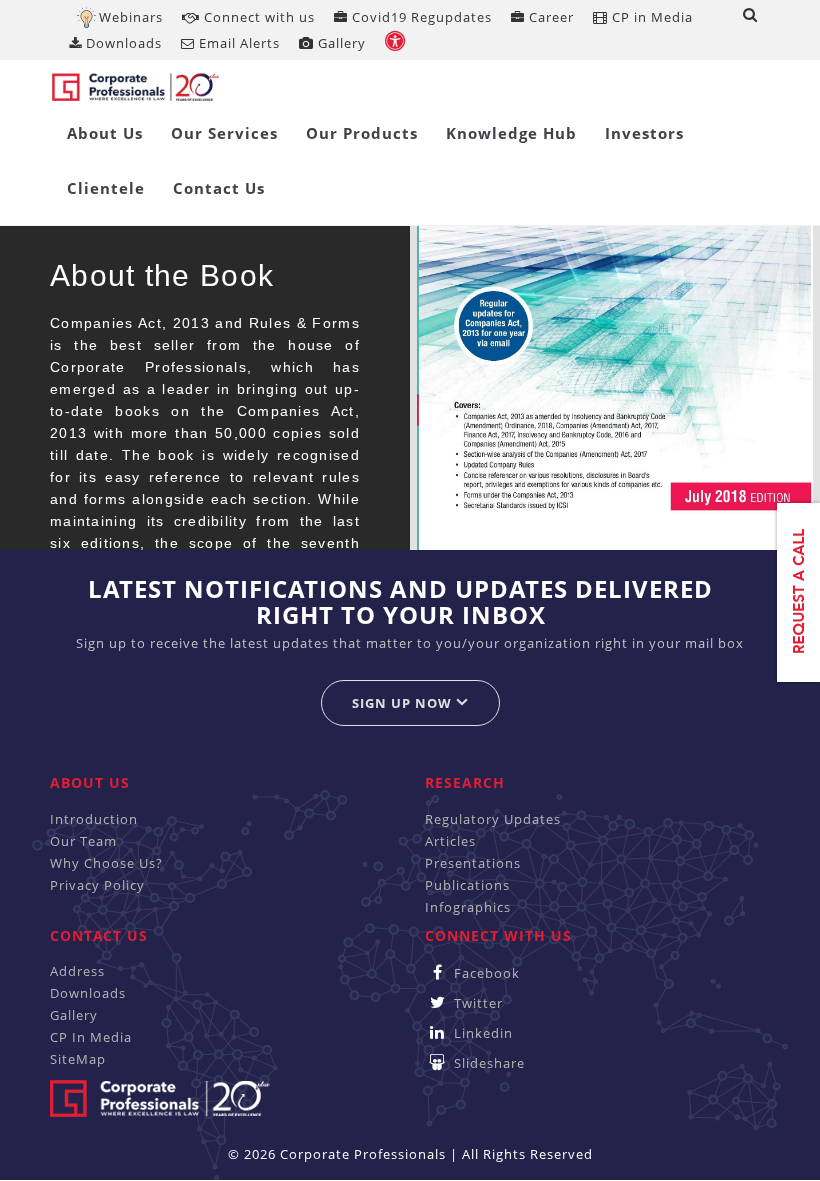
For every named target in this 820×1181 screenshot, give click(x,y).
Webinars (131, 17)
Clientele (106, 188)
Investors (644, 133)
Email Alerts (237, 43)
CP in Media (650, 17)
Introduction (94, 819)
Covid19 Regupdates (420, 17)
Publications (467, 885)
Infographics (468, 907)
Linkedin (481, 1033)
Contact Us (219, 188)
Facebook (485, 973)
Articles (450, 841)
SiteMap (78, 1059)
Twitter (476, 1003)
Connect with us (257, 17)
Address (77, 971)
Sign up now (404, 703)
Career (549, 17)
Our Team (83, 841)
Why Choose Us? (106, 863)
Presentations (473, 863)
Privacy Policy (97, 885)
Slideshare (487, 1063)
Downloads (122, 43)
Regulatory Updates (493, 819)
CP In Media (91, 1037)
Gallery (340, 43)
